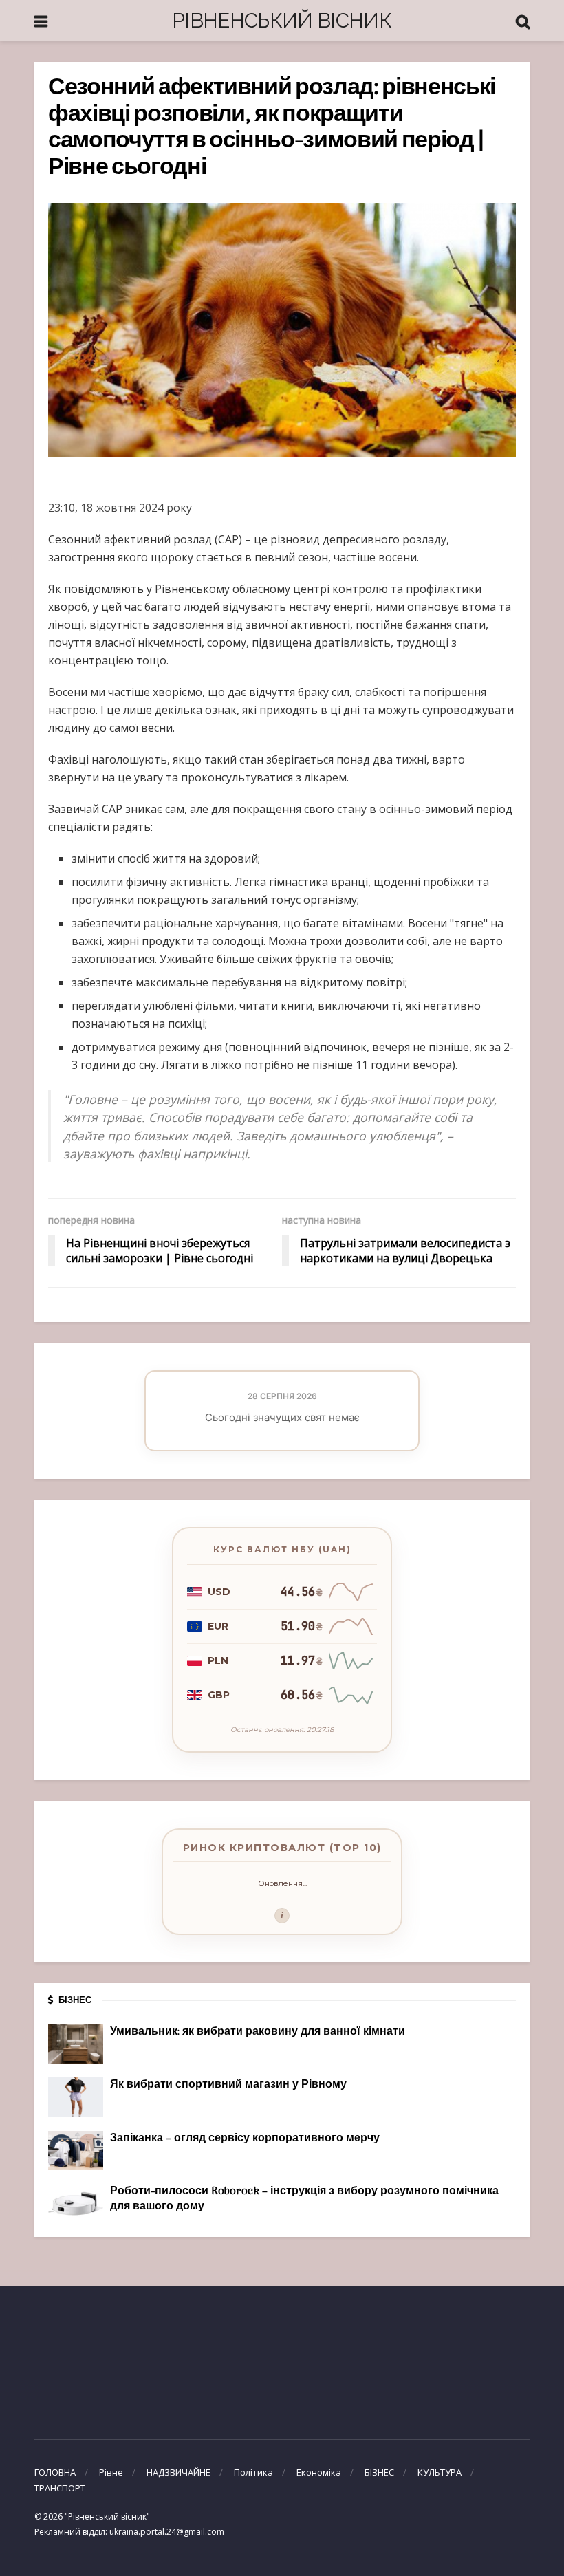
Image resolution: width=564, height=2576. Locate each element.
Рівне (111, 2472)
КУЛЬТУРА (440, 2472)
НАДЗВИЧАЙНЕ (178, 2472)
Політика (253, 2472)
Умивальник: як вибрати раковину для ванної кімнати (258, 2032)
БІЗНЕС (379, 2472)
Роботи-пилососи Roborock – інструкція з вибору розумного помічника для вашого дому (304, 2199)
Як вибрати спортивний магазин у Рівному (228, 2085)
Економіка (319, 2472)
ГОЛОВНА (55, 2472)
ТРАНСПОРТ (60, 2488)
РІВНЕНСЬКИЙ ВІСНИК (282, 20)
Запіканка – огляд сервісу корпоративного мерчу (245, 2139)
